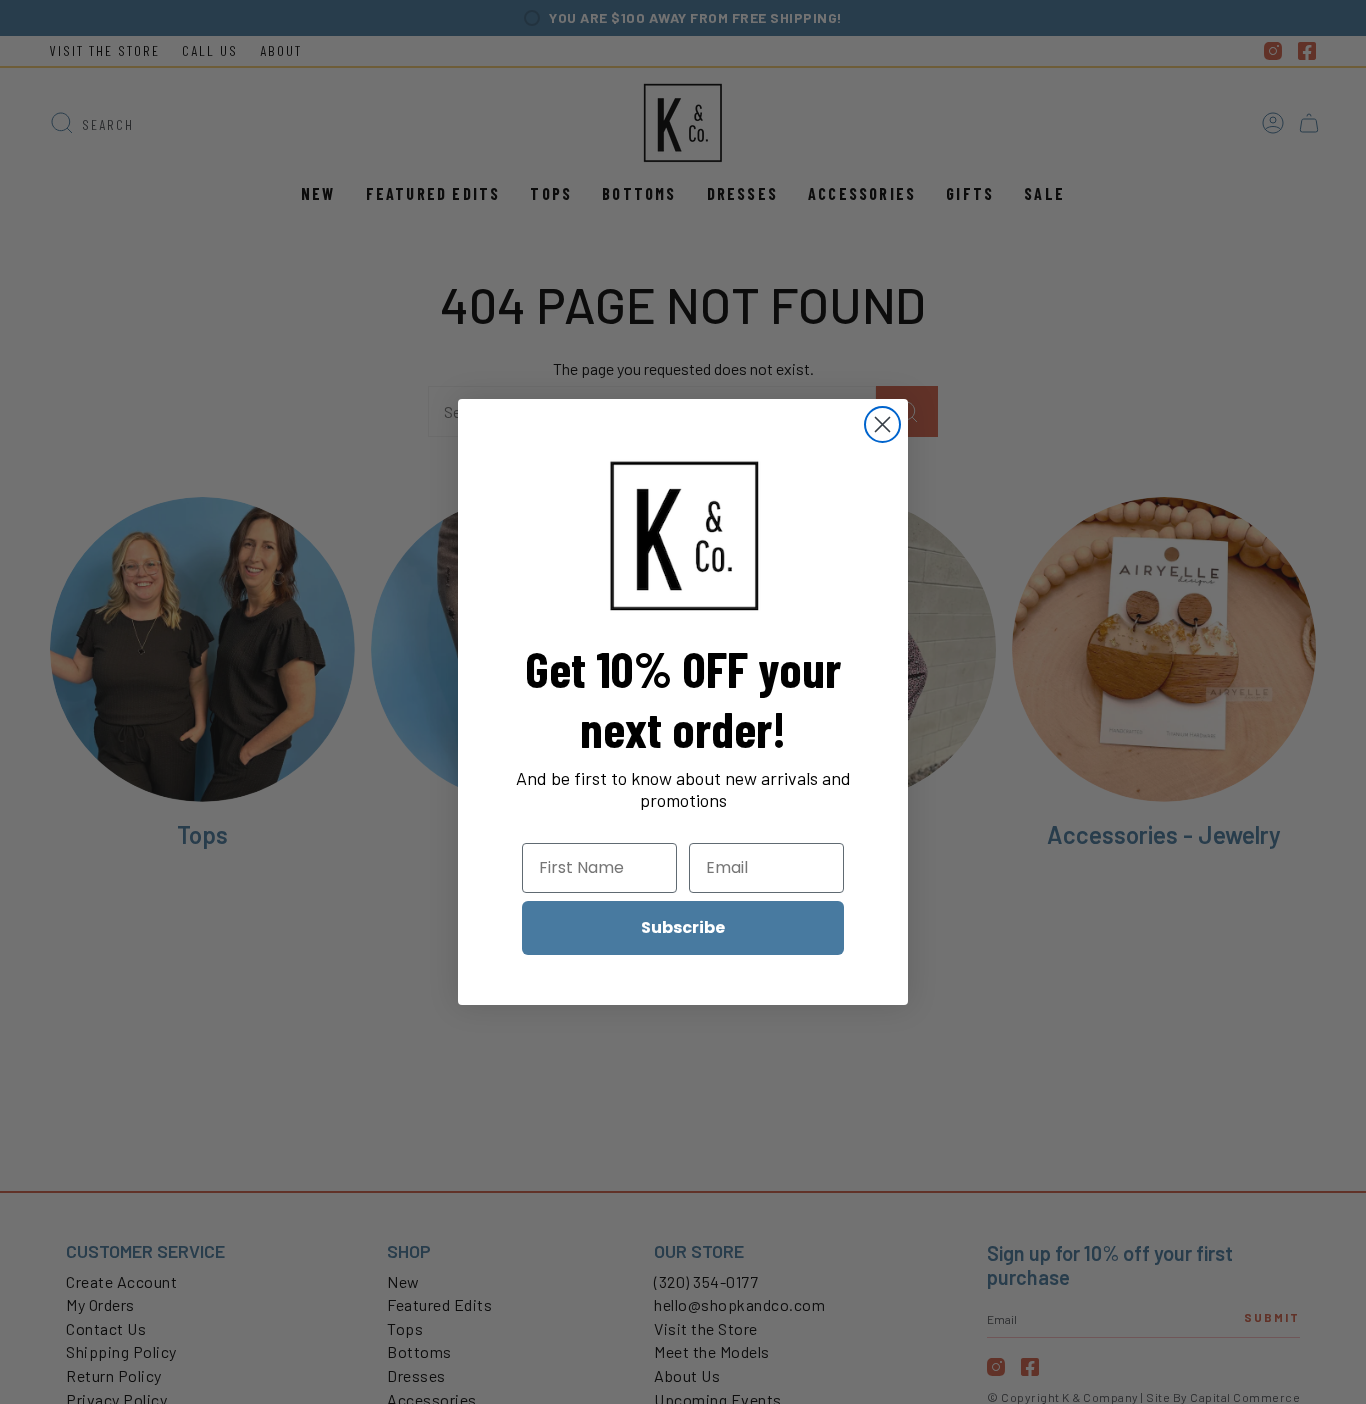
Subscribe (683, 927)
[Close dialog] (882, 424)
